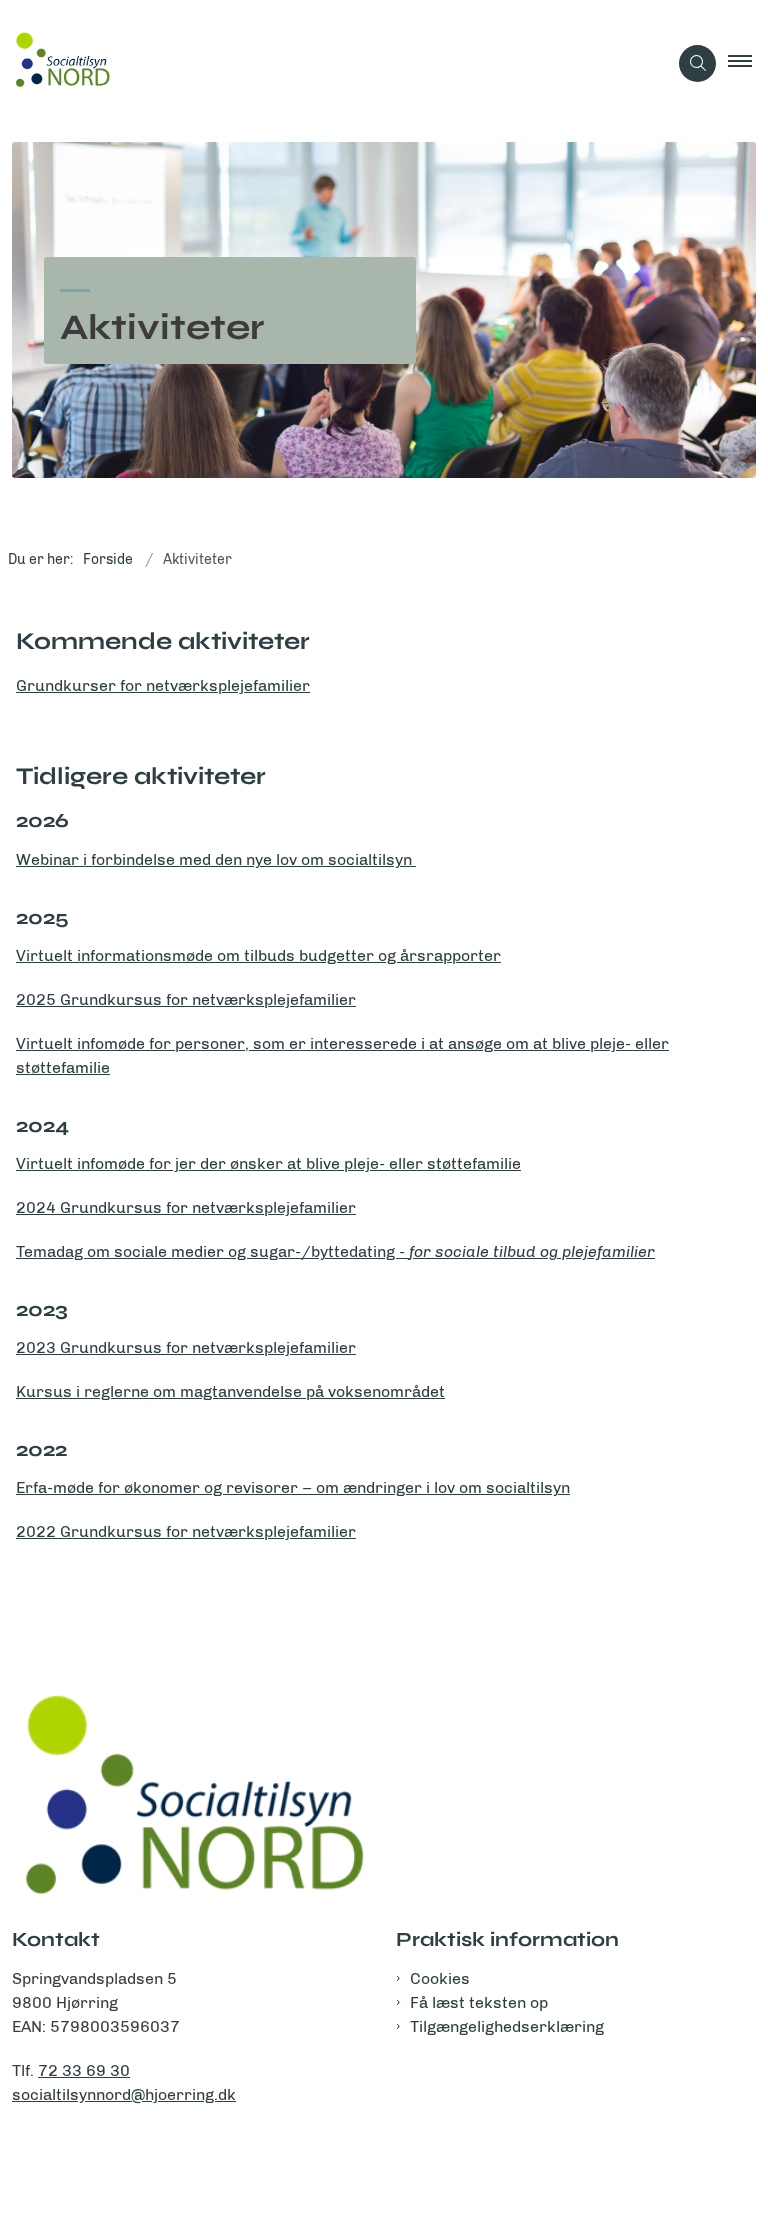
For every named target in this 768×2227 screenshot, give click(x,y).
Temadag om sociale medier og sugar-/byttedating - (335, 1251)
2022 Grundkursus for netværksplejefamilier (186, 1531)
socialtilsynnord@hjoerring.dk (124, 2094)
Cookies (440, 1978)
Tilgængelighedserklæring (507, 2026)
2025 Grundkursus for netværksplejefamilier (186, 999)
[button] (748, 63)
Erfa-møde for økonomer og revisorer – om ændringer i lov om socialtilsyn (293, 1487)
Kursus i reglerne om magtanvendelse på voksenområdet (230, 1391)
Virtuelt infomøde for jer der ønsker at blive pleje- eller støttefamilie (268, 1163)
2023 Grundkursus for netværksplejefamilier (186, 1347)
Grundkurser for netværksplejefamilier (163, 685)
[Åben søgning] (697, 63)
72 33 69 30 (84, 2070)
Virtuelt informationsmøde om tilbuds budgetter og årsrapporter (258, 955)
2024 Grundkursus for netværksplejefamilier (186, 1207)
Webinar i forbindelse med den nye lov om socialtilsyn (216, 859)
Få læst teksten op (479, 2002)
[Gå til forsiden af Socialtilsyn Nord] (325, 63)
